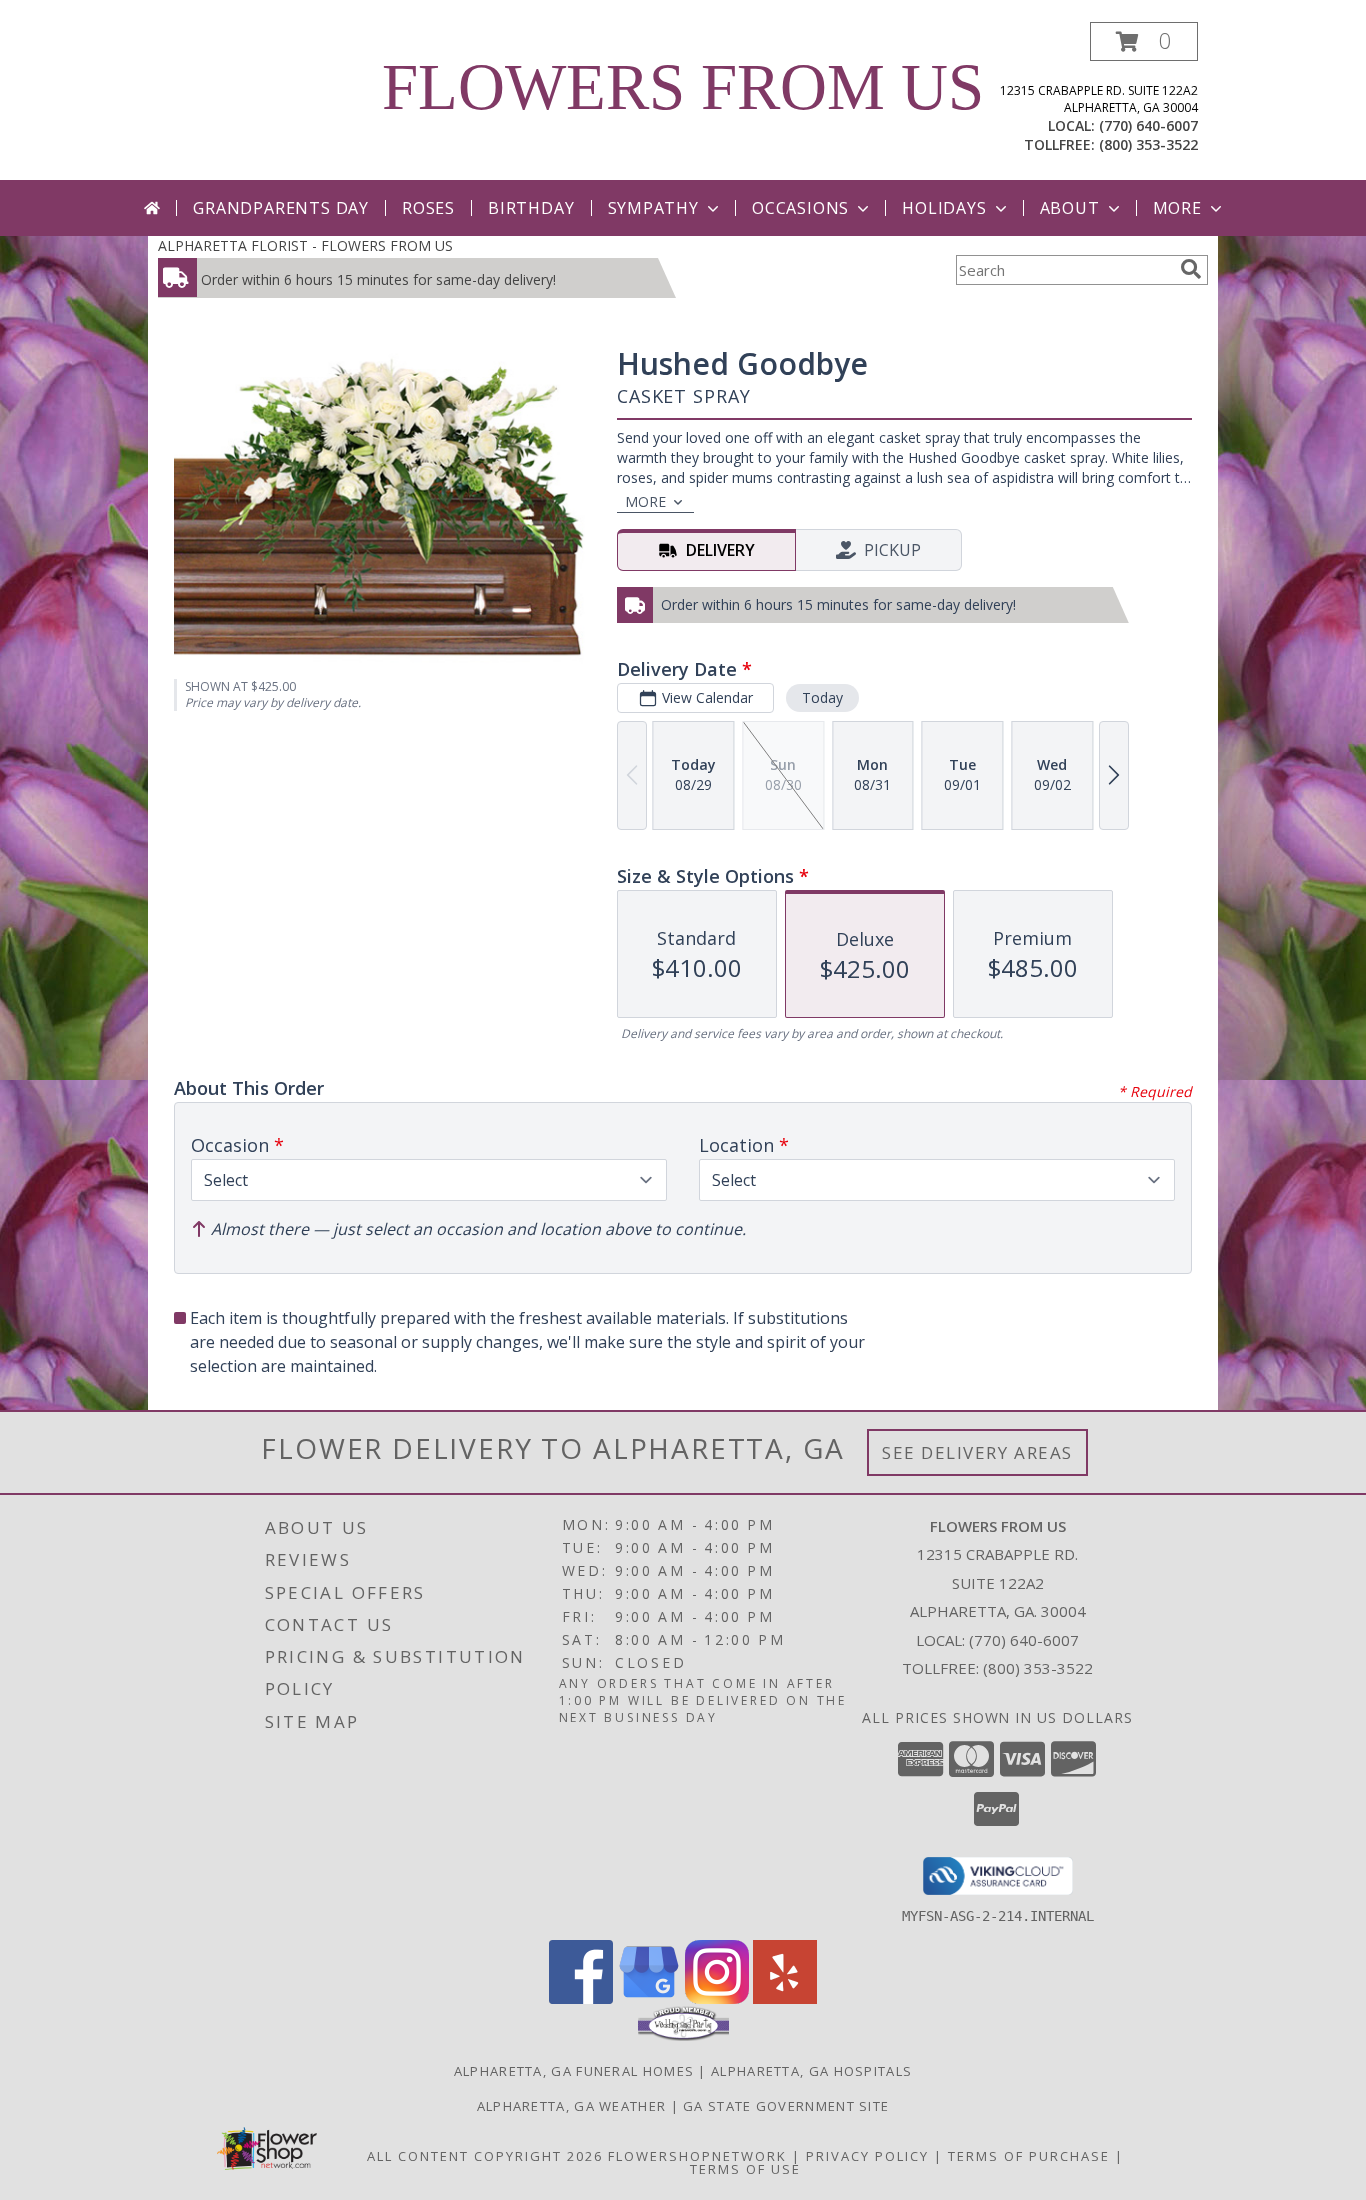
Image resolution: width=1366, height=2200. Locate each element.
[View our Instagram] (717, 1998)
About (1070, 208)
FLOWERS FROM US (683, 87)
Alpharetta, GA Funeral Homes (574, 2071)
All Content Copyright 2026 (485, 2156)
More (1177, 208)
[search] (1191, 269)
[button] (1144, 41)
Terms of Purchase (1029, 2156)
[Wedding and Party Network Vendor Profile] (683, 2036)
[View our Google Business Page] (649, 1998)
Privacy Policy (867, 2156)
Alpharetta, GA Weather (572, 2106)
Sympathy (653, 208)
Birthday (531, 208)
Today (822, 697)
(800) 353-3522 (1148, 144)
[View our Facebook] (581, 1998)
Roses (428, 208)
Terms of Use (745, 2169)
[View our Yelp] (785, 1998)
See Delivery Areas (977, 1452)
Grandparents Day (281, 208)
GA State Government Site (786, 2106)
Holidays (944, 208)
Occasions (800, 208)
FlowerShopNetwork (697, 2156)
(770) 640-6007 (1148, 125)
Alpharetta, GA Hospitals (811, 2071)
